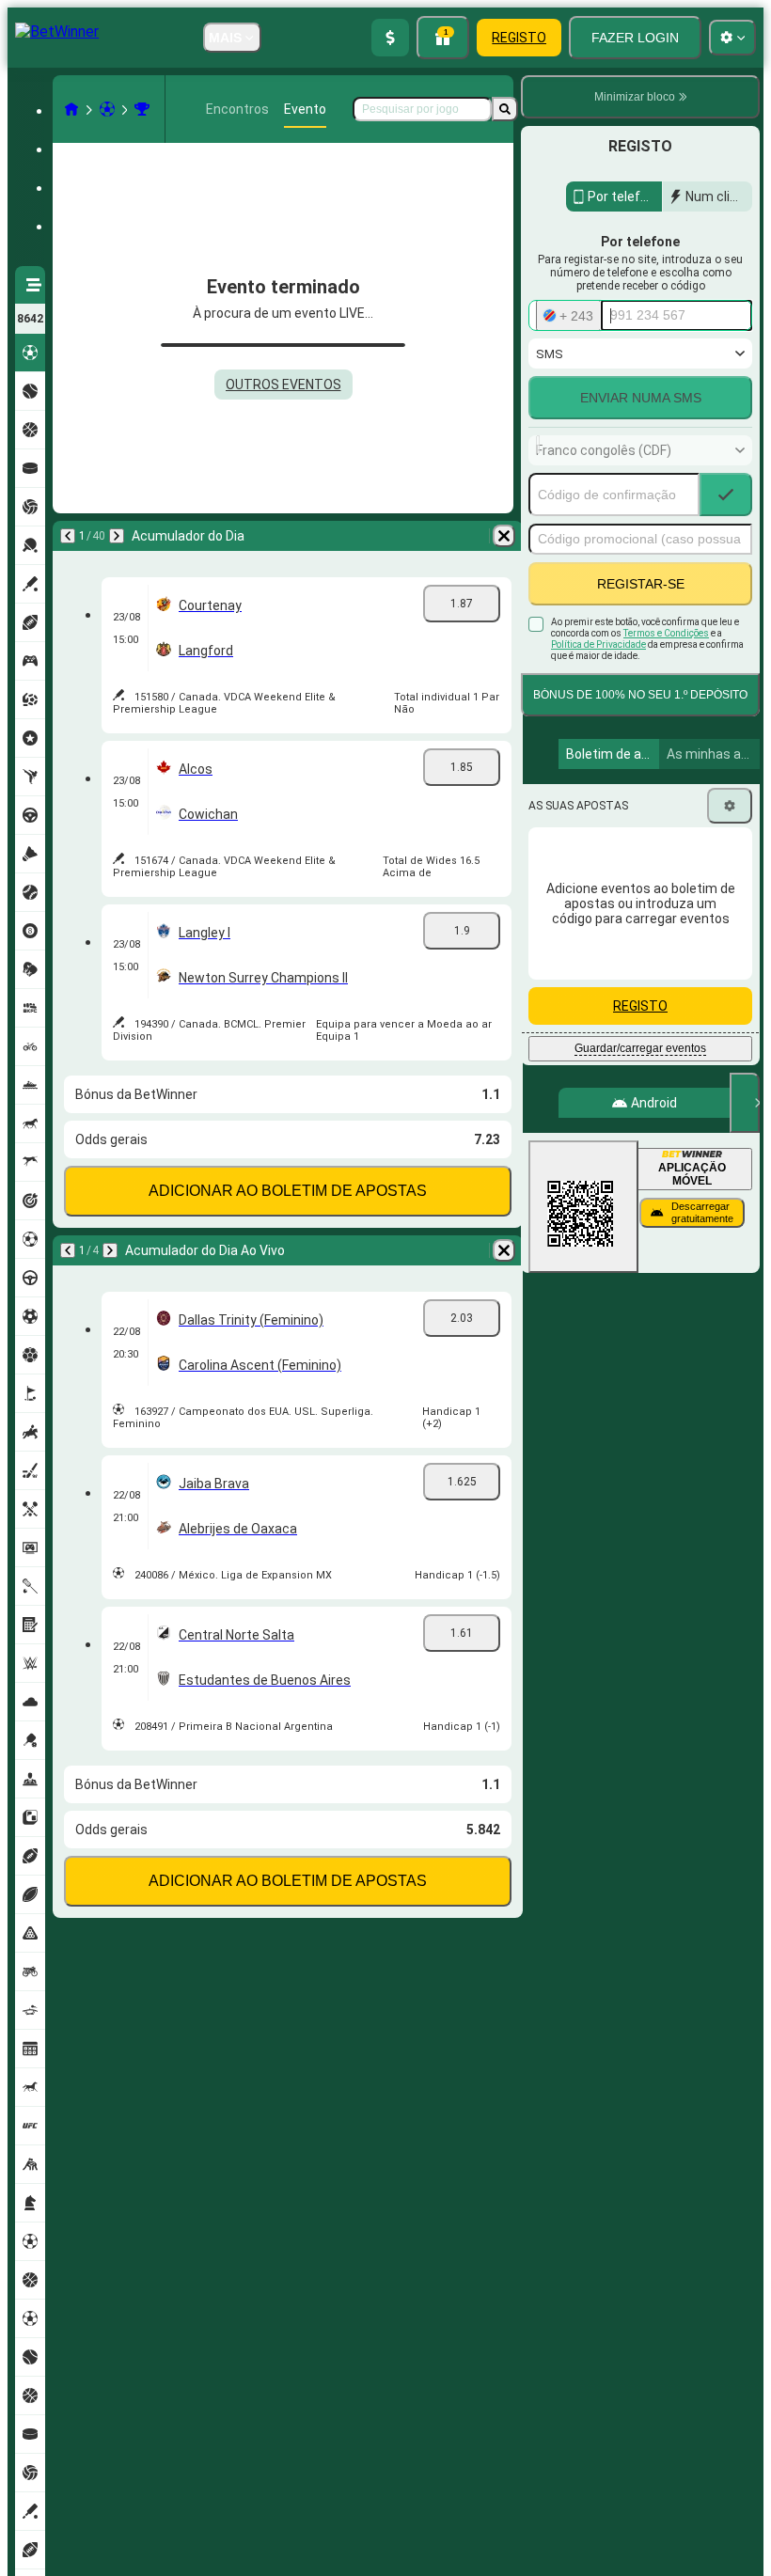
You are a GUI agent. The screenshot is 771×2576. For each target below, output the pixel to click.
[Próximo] (117, 536)
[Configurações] (730, 806)
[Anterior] (68, 536)
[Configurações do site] (732, 38)
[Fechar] (745, 1103)
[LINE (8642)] (71, 109)
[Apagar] (504, 536)
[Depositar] (390, 38)
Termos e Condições (666, 633)
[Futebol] (107, 109)
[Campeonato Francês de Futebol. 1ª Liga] (142, 109)
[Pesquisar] (505, 109)
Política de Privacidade (598, 644)
